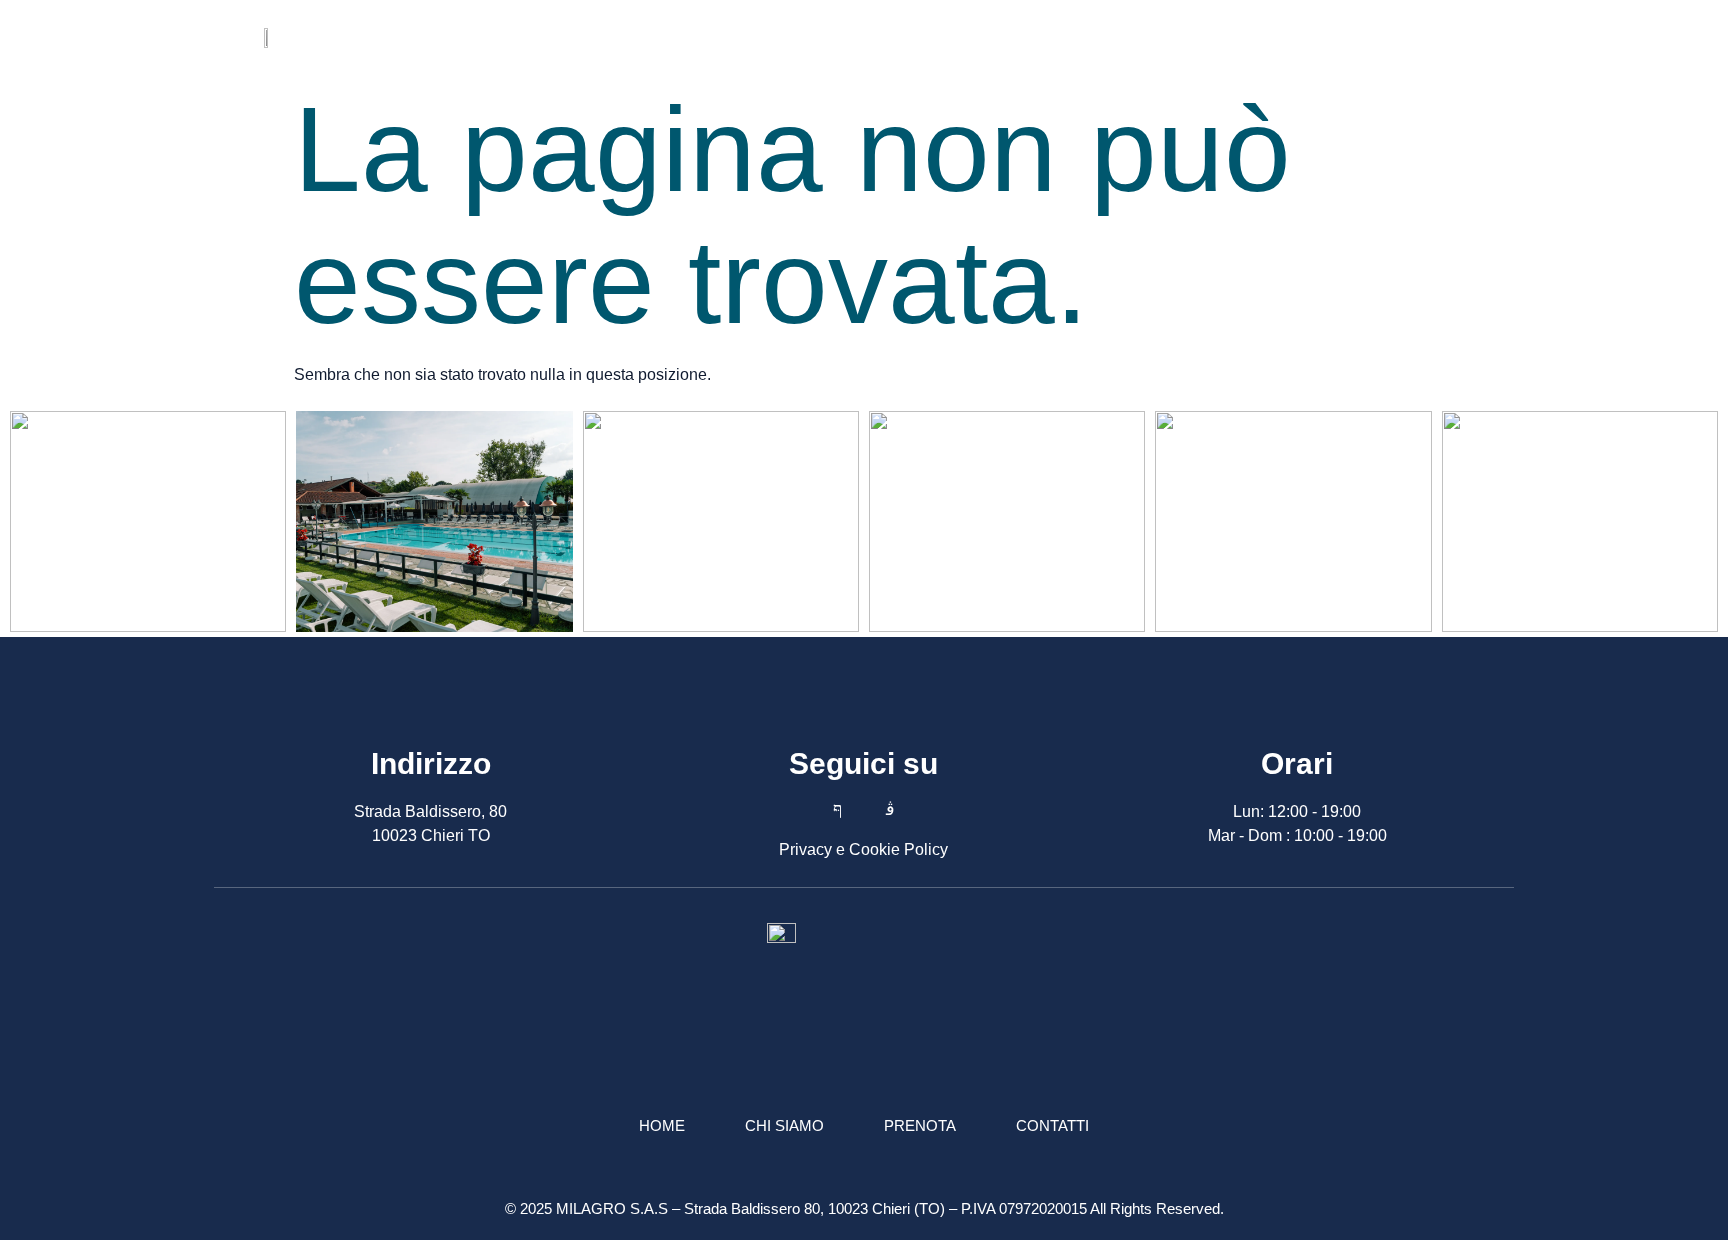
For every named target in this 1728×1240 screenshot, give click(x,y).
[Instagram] (1455, 38)
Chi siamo (1168, 36)
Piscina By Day (732, 36)
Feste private (1042, 36)
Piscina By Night (888, 36)
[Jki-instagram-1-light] (890, 809)
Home (621, 36)
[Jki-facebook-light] (1421, 38)
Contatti (1274, 36)
